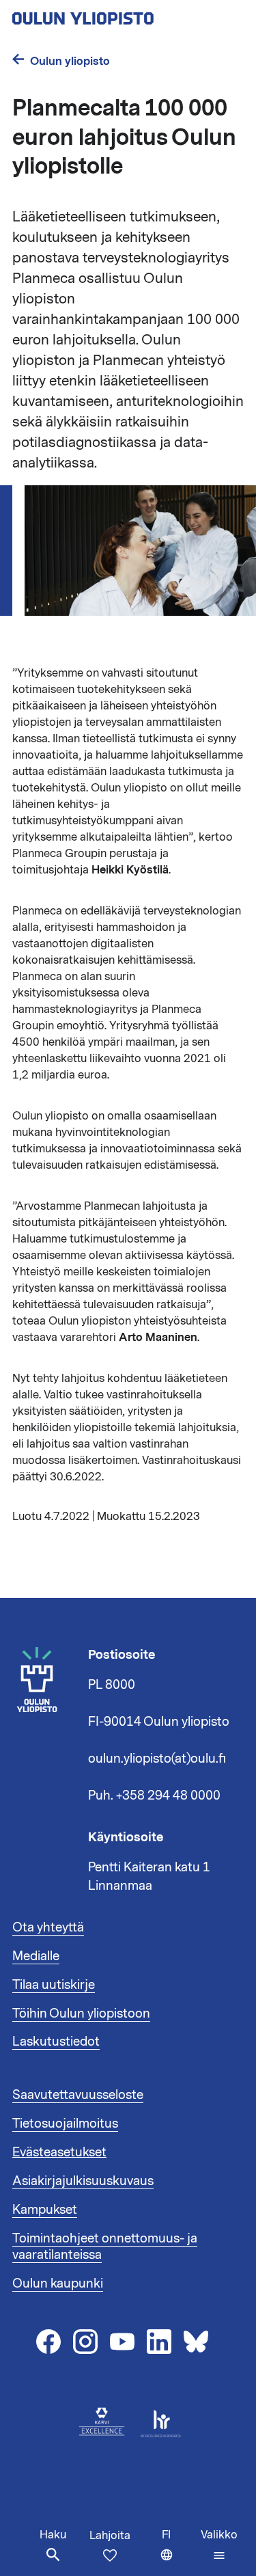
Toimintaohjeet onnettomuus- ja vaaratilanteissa (105, 2247)
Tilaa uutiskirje (54, 1985)
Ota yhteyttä (48, 1927)
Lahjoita (110, 2536)
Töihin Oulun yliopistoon (81, 2014)
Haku (53, 2535)
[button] (219, 2545)
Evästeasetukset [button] (59, 2152)
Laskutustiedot (56, 2042)
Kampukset (45, 2210)
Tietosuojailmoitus (65, 2124)
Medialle (36, 1956)
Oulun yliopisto (70, 61)
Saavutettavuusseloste (78, 2095)
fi (178, 2552)
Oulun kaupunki (58, 2283)
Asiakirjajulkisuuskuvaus (83, 2181)
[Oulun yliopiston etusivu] (127, 14)
